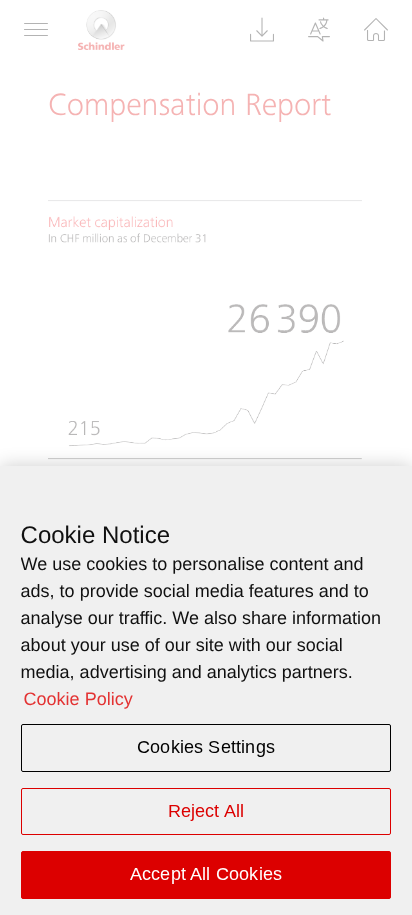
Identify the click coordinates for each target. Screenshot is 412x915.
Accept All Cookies (206, 874)
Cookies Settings (206, 747)
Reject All (206, 811)
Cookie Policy (78, 699)
